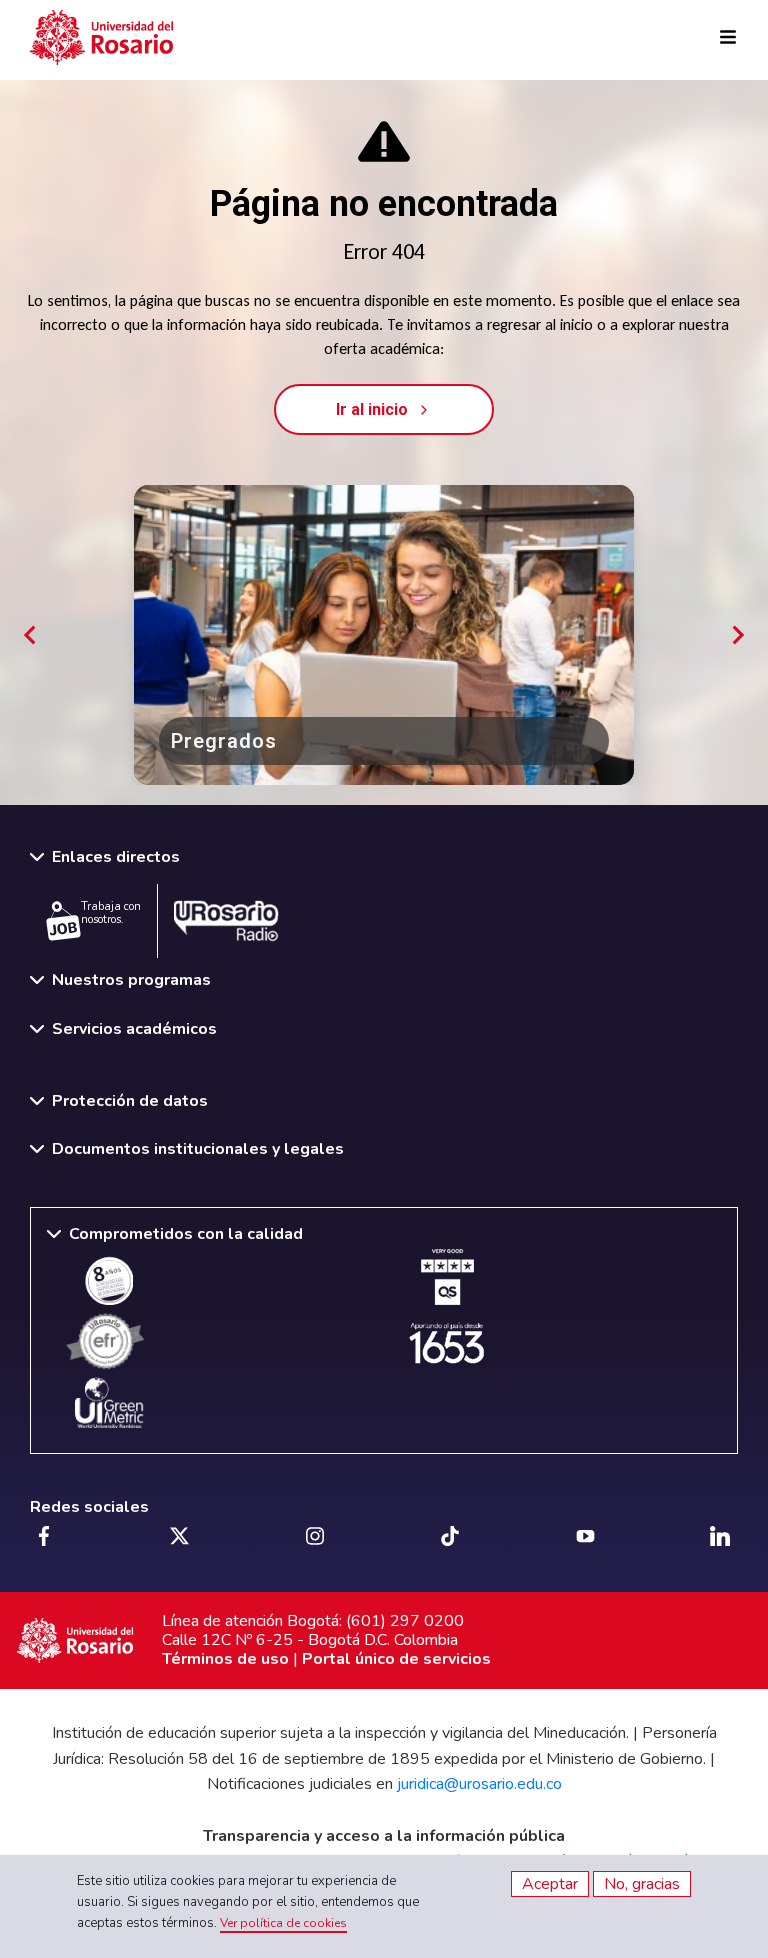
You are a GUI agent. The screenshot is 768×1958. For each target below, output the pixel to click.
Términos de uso (225, 1659)
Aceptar (550, 1884)
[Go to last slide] (31, 635)
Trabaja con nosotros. (111, 913)
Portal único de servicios (396, 1659)
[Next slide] (737, 635)
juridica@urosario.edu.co (479, 1784)
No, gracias (642, 1884)
